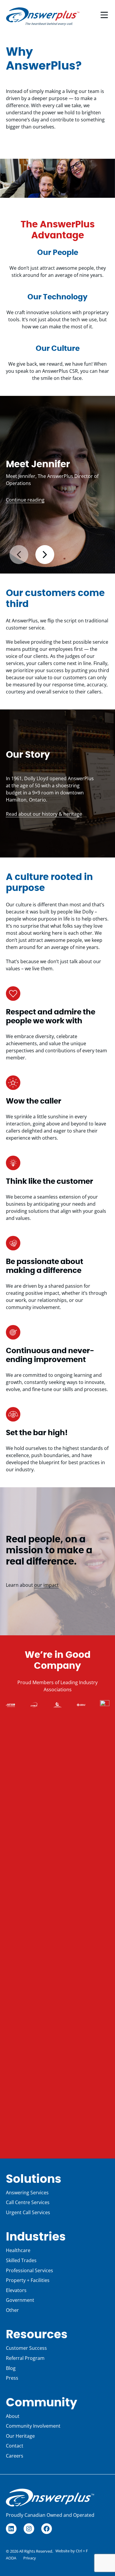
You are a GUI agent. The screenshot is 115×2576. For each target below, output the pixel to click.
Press (12, 2378)
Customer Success (26, 2348)
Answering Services (27, 2193)
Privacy (30, 2558)
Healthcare (18, 2250)
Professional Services (29, 2270)
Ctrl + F (82, 2551)
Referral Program (25, 2358)
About (13, 2416)
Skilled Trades (21, 2260)
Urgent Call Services (28, 2212)
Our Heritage (20, 2436)
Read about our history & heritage (44, 814)
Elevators (16, 2290)
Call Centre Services (28, 2202)
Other (12, 2310)
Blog (11, 2368)
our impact (46, 1585)
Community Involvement (33, 2426)
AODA (11, 2558)
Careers (15, 2456)
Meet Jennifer (38, 464)
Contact (15, 2446)
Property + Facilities (28, 2280)
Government (20, 2300)
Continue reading (25, 500)
